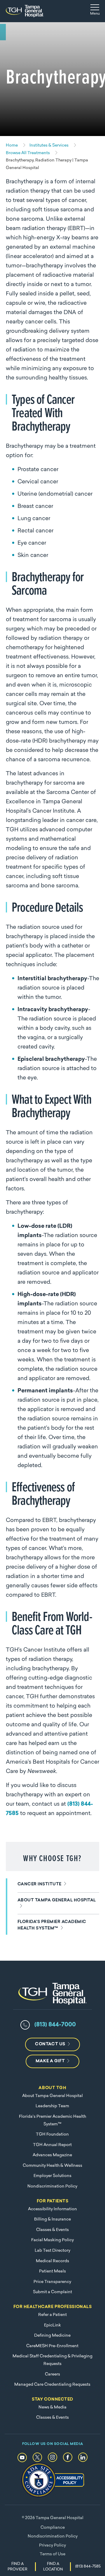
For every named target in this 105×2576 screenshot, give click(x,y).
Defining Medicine (52, 2336)
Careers (52, 2374)
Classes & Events (52, 2230)
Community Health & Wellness (52, 2166)
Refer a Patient (52, 2315)
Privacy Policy (52, 2545)
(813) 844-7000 (55, 2025)
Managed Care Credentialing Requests (52, 2385)
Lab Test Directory (52, 2251)
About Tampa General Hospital (52, 2096)
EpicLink (52, 2325)
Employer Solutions (52, 2176)
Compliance (53, 2528)
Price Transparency (52, 2282)
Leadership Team (52, 2106)
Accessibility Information (52, 2209)
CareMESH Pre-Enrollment (52, 2346)
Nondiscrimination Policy (52, 2186)
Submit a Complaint (52, 2292)
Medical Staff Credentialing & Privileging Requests (52, 2360)
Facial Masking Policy (52, 2240)
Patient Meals (52, 2271)
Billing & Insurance (52, 2219)
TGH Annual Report (52, 2145)
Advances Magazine (52, 2155)
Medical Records (52, 2261)
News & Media (52, 2407)
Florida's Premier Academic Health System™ (52, 2120)
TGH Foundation (52, 2135)
